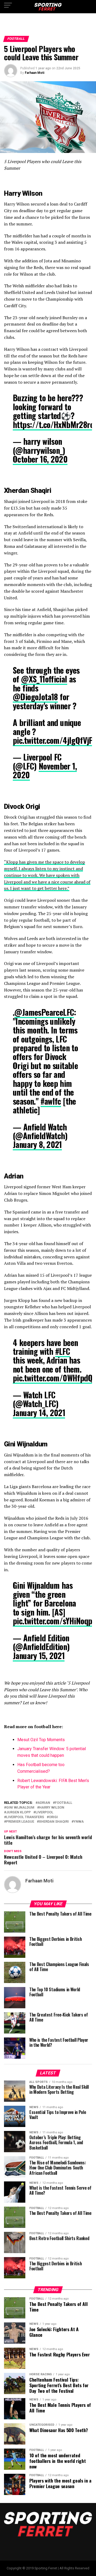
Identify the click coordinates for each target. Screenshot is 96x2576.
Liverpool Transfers (25, 1817)
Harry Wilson (52, 1808)
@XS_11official (44, 679)
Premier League (20, 1822)
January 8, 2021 (37, 1144)
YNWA (79, 1822)
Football (64, 1803)
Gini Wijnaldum (20, 1808)
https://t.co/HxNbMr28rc (53, 424)
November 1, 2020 (45, 770)
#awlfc (51, 1101)
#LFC (63, 1351)
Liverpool (44, 1812)
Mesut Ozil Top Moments (41, 1740)
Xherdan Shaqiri (54, 1822)
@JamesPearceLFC (44, 1012)
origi (53, 1817)
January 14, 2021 (39, 1413)
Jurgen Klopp (18, 1812)
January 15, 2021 (39, 1656)
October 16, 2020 (40, 459)
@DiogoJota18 (35, 697)
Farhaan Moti (35, 73)
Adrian (44, 1803)
